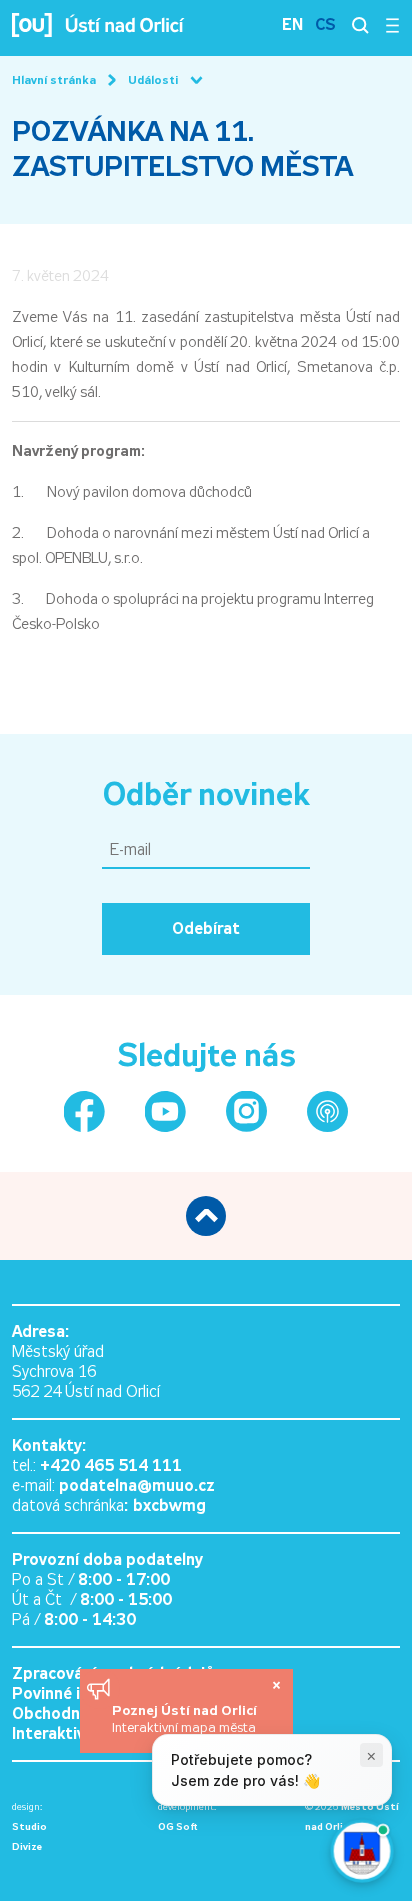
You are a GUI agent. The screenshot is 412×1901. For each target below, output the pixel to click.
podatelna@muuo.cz (137, 1485)
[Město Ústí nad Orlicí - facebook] (84, 1111)
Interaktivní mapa (78, 1733)
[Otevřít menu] (392, 25)
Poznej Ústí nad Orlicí (186, 1710)
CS (325, 24)
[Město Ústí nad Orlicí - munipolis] (327, 1111)
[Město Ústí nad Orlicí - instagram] (246, 1111)
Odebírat (206, 928)
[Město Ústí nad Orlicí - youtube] (165, 1111)
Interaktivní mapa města (184, 1727)
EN (292, 24)
